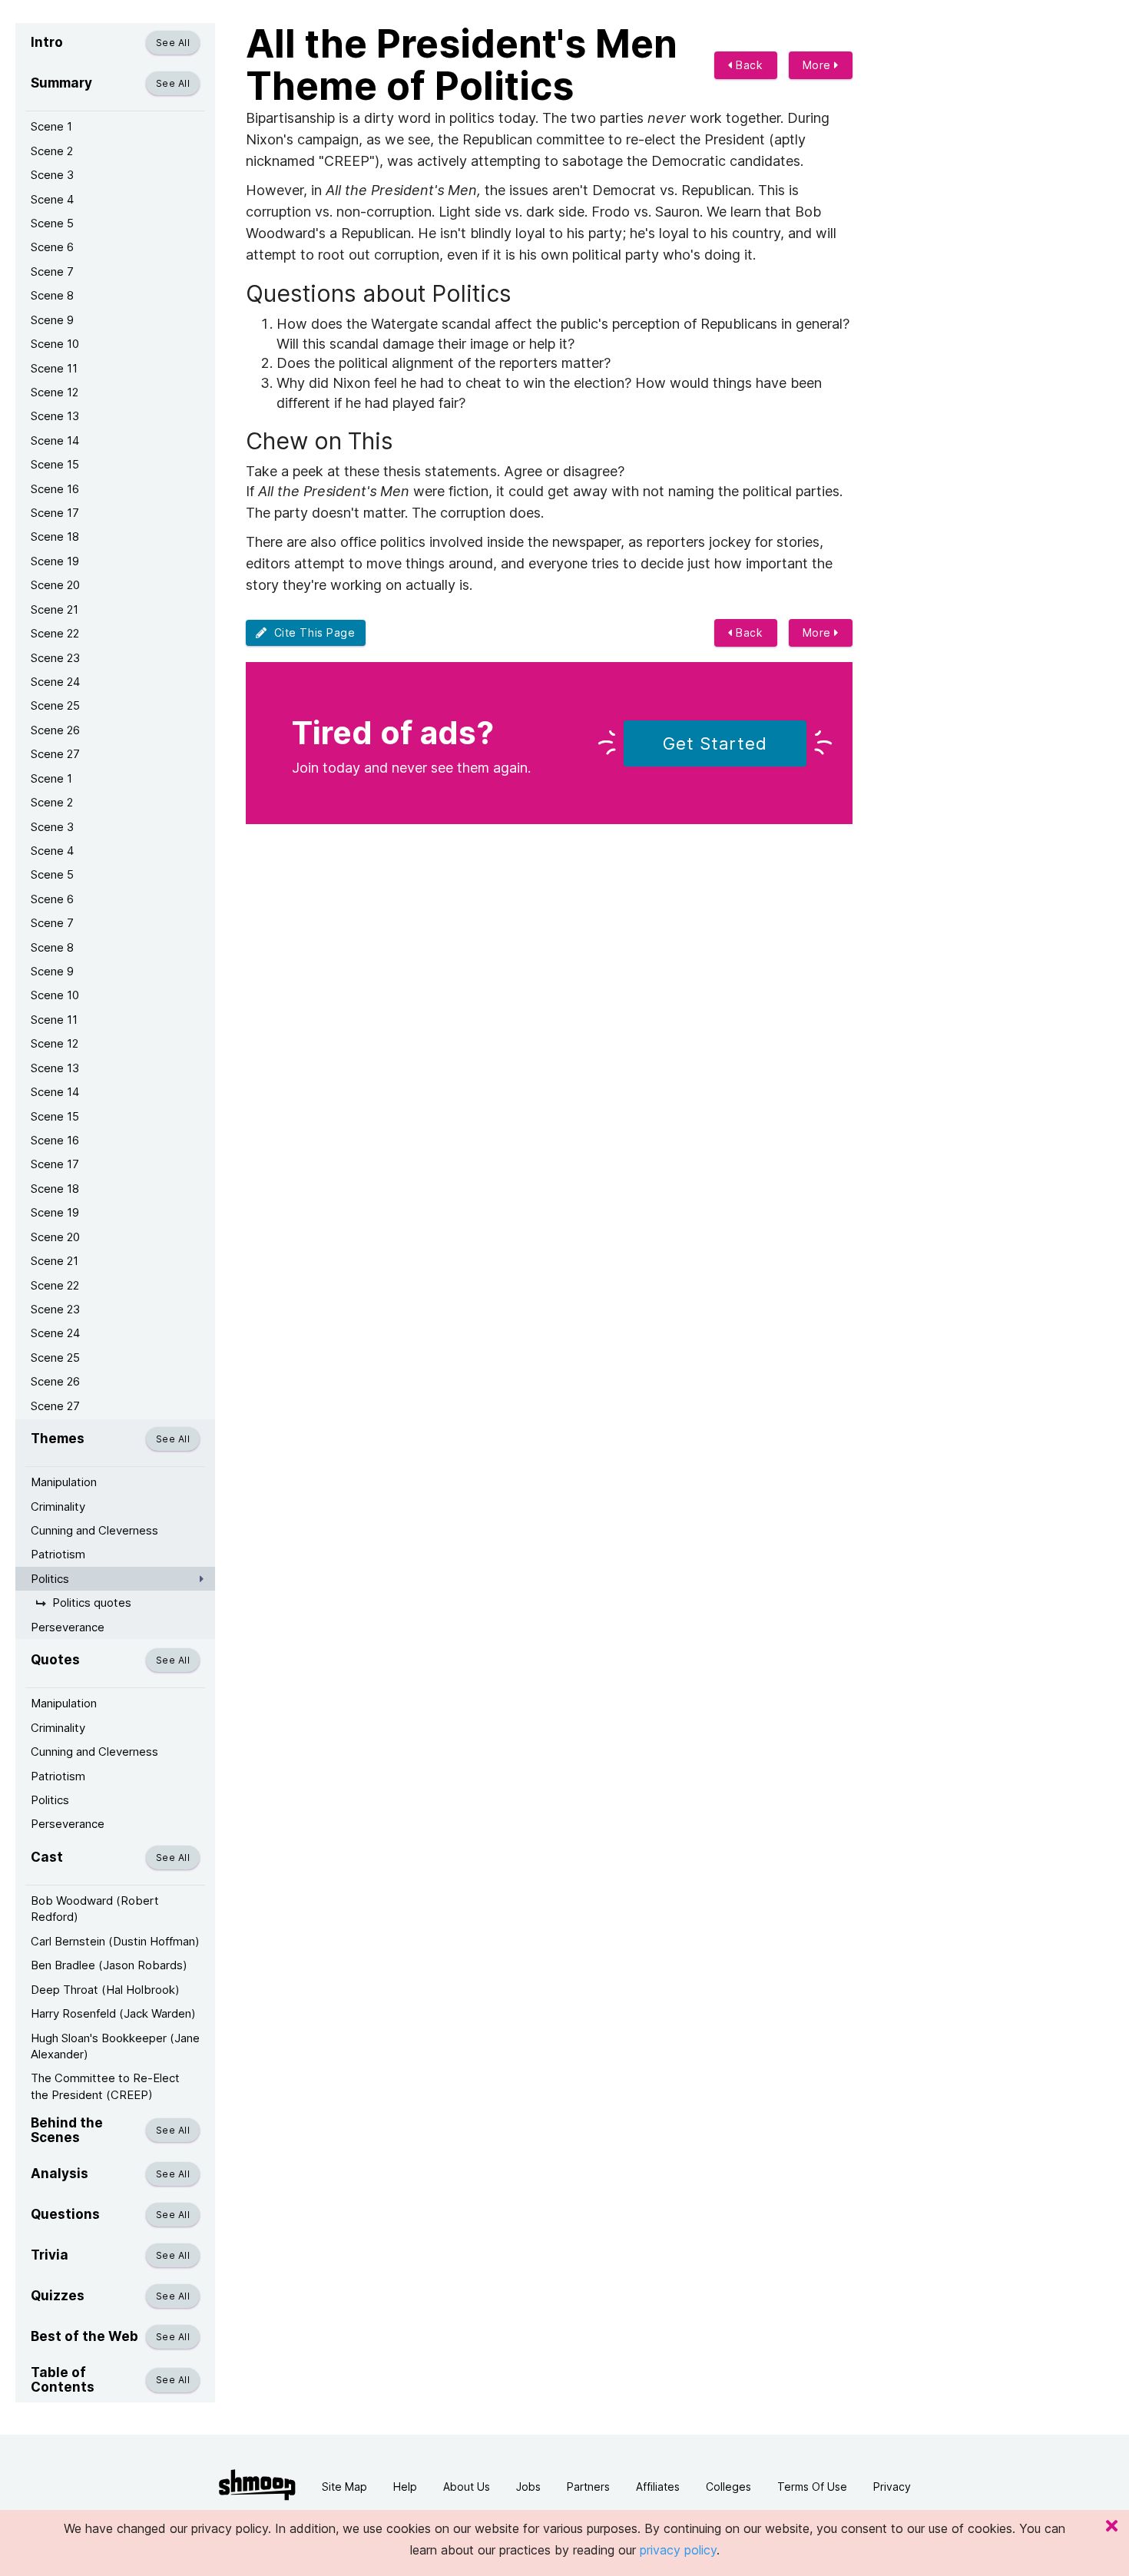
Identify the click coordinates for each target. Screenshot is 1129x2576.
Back (748, 65)
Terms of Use (812, 2487)
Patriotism (58, 1554)
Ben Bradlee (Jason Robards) (109, 1965)
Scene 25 (55, 705)
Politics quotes (92, 1603)
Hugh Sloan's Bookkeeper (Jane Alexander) (115, 2046)
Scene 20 (55, 585)
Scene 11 (54, 368)
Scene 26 (55, 730)
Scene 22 (55, 633)
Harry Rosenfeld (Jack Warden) (113, 2013)
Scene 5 (52, 223)
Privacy (892, 2487)
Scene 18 (55, 536)
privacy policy (678, 2550)
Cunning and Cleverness (94, 1530)
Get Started (715, 743)
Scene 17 (55, 513)
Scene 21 (55, 609)
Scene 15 (55, 464)
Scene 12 (55, 392)
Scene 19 (55, 561)
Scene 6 (52, 247)
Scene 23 (55, 658)
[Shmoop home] (257, 2485)
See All (173, 43)
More (819, 65)
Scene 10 (55, 344)
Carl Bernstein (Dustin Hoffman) (115, 1941)
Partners (588, 2487)
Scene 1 (51, 126)
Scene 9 (52, 320)
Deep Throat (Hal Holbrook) (105, 1990)
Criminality (58, 1507)
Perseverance (68, 1627)
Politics (50, 1579)
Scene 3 (52, 175)
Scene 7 (52, 272)
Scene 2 (52, 151)
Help (405, 2487)
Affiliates (658, 2487)
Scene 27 (55, 754)
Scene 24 (55, 682)
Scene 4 (52, 199)
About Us (467, 2487)
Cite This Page (311, 632)
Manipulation (64, 1482)
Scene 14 (55, 440)
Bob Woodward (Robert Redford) (95, 1909)
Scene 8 (52, 295)
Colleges (728, 2487)
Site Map (344, 2487)
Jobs (528, 2487)
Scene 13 (55, 416)
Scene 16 (55, 489)
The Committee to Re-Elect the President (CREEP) (105, 2086)
